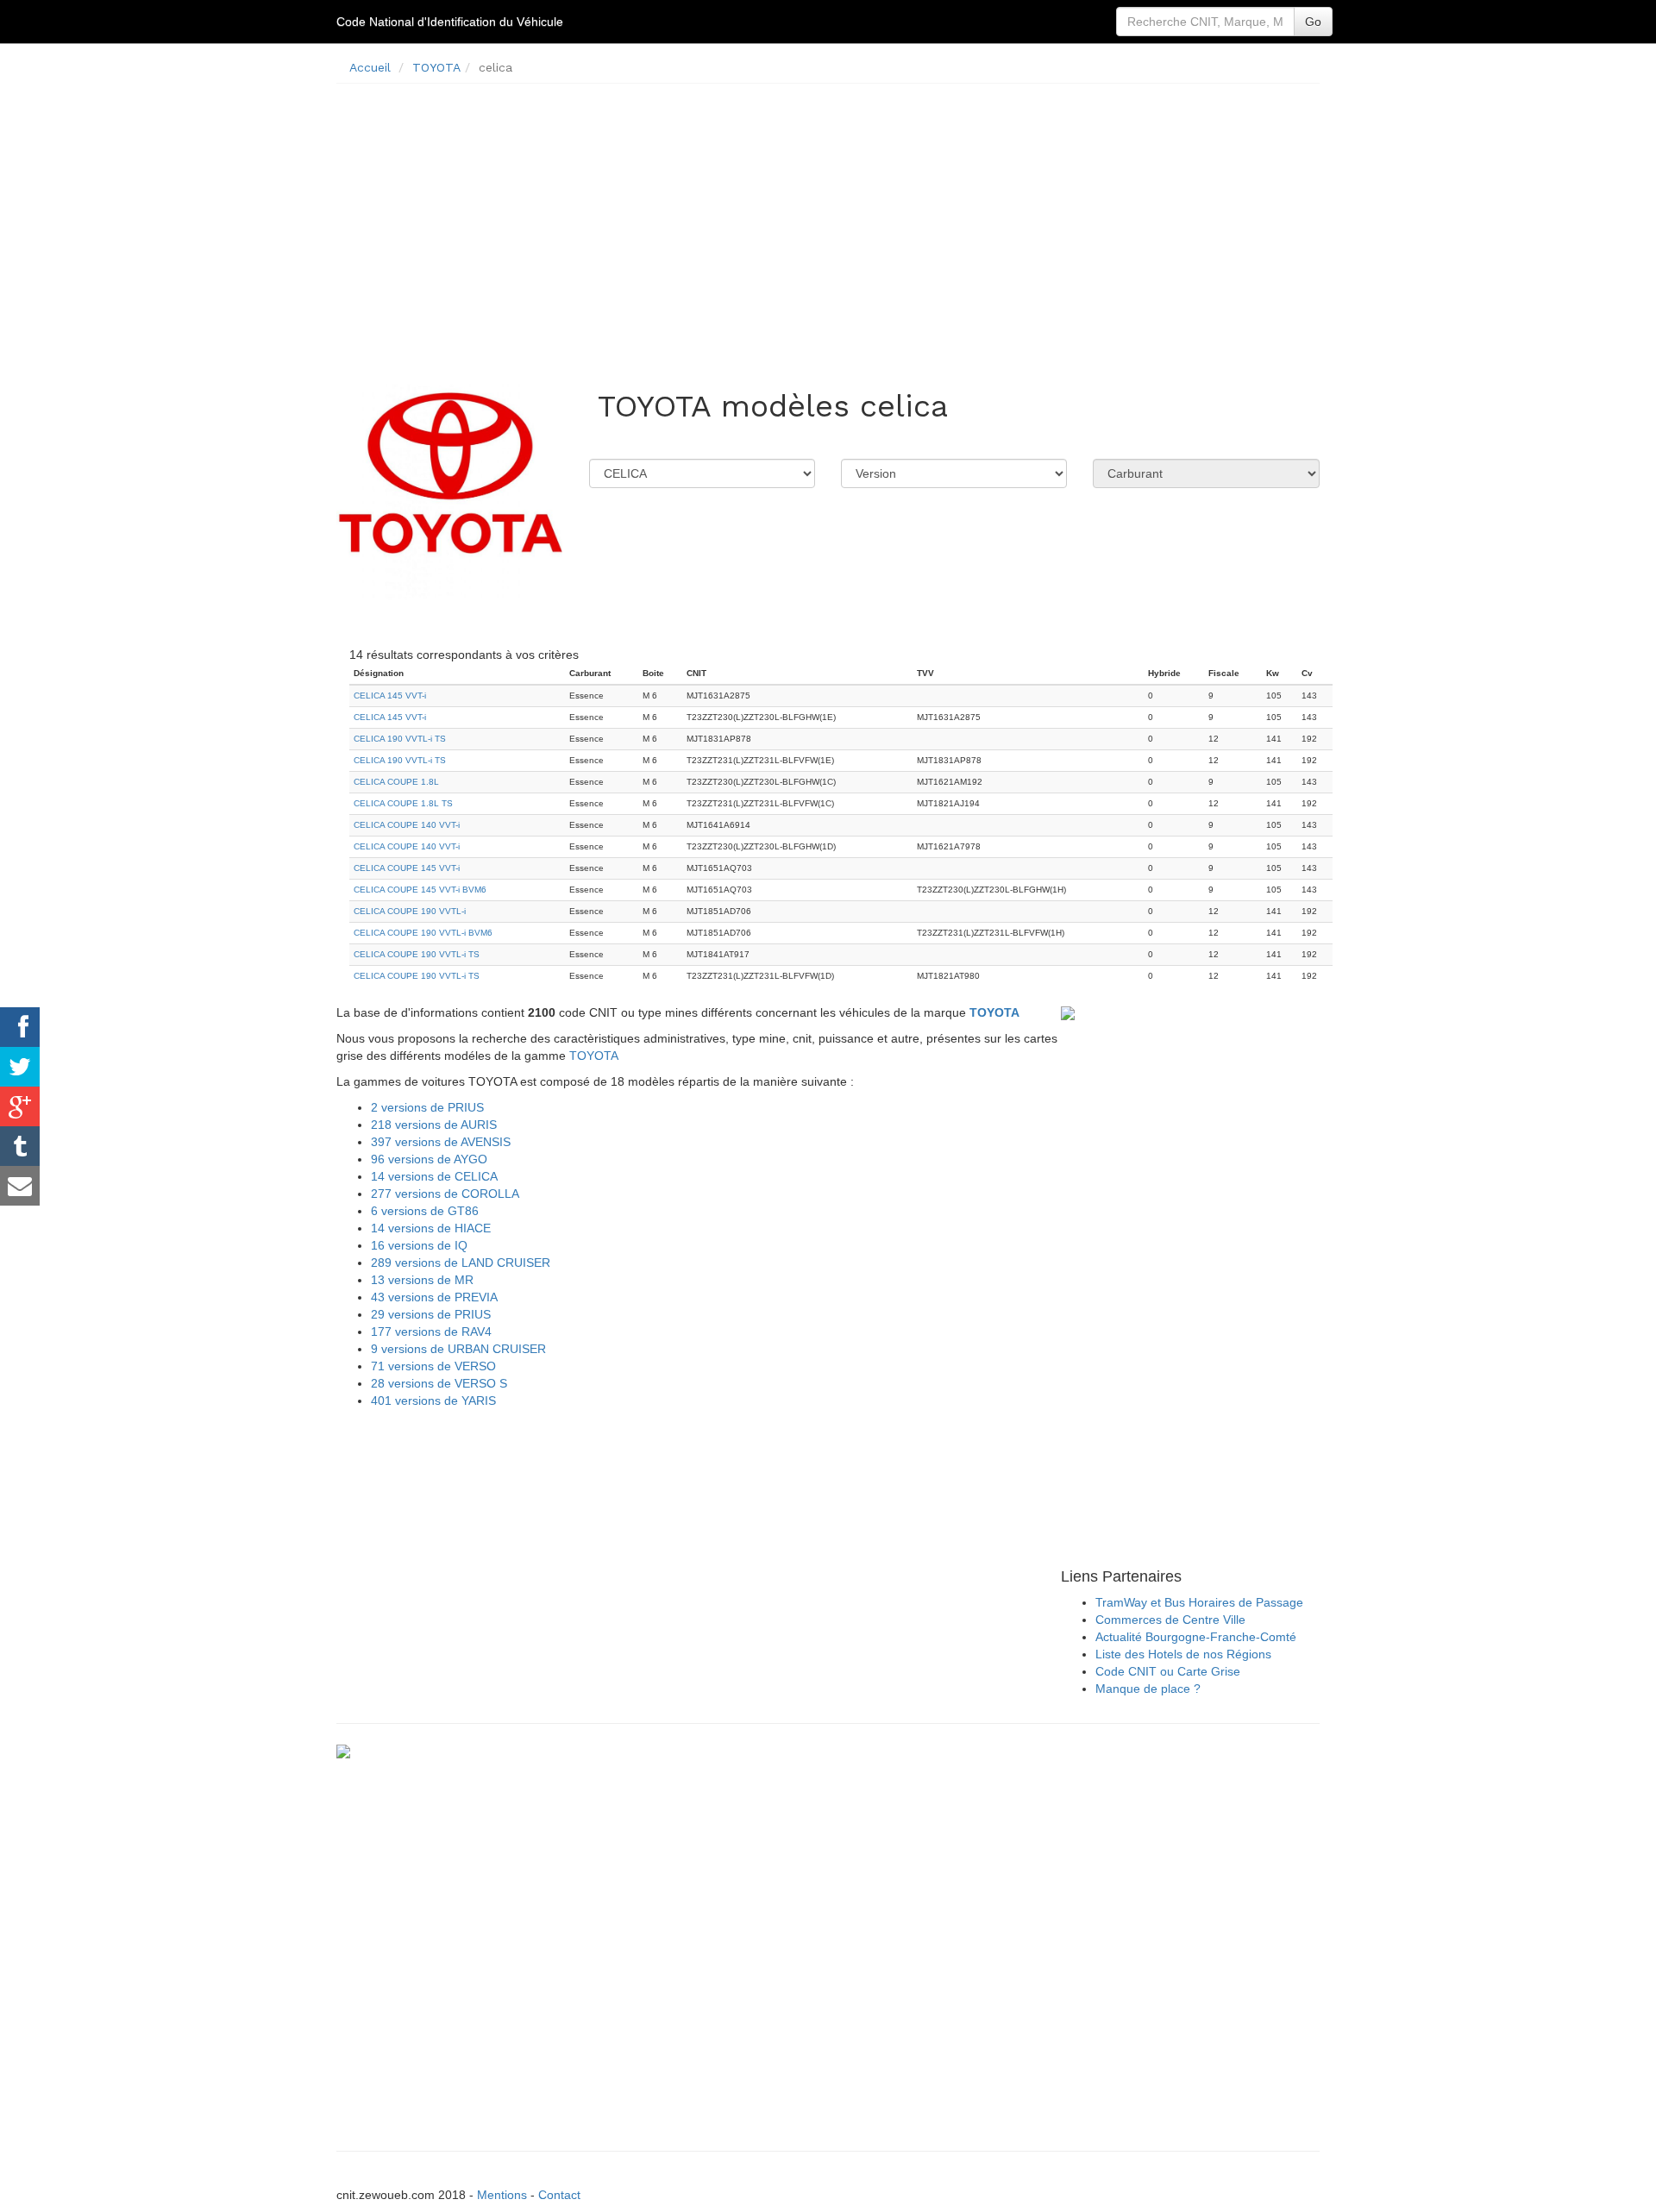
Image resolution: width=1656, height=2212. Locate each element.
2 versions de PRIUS (427, 1107)
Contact (559, 2195)
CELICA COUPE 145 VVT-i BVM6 (420, 890)
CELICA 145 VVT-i (390, 696)
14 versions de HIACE (431, 1228)
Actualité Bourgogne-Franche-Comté (1196, 1637)
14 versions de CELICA (434, 1176)
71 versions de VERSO (433, 1366)
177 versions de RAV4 (431, 1332)
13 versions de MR (422, 1280)
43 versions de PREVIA (434, 1297)
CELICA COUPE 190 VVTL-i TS (417, 954)
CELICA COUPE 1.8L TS (403, 803)
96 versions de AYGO (429, 1159)
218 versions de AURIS (434, 1125)
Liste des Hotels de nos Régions (1183, 1654)
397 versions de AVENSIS (441, 1142)
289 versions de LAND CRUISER (461, 1263)
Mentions (502, 2195)
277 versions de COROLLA (445, 1194)
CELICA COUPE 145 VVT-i (407, 868)
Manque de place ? (1148, 1689)
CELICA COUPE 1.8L (396, 782)
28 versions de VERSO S (439, 1383)
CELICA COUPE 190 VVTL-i (410, 911)
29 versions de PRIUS (431, 1314)
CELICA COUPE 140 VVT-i (407, 825)
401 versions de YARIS (433, 1401)
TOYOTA (436, 67)
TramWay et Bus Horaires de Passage (1199, 1602)
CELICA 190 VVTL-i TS (400, 739)
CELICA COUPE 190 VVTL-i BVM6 (423, 933)
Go (1313, 22)
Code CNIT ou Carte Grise (1168, 1671)
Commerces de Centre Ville (1170, 1620)
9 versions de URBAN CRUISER (458, 1349)
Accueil (370, 67)
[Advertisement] (828, 217)
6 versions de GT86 (425, 1211)
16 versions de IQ (419, 1245)
